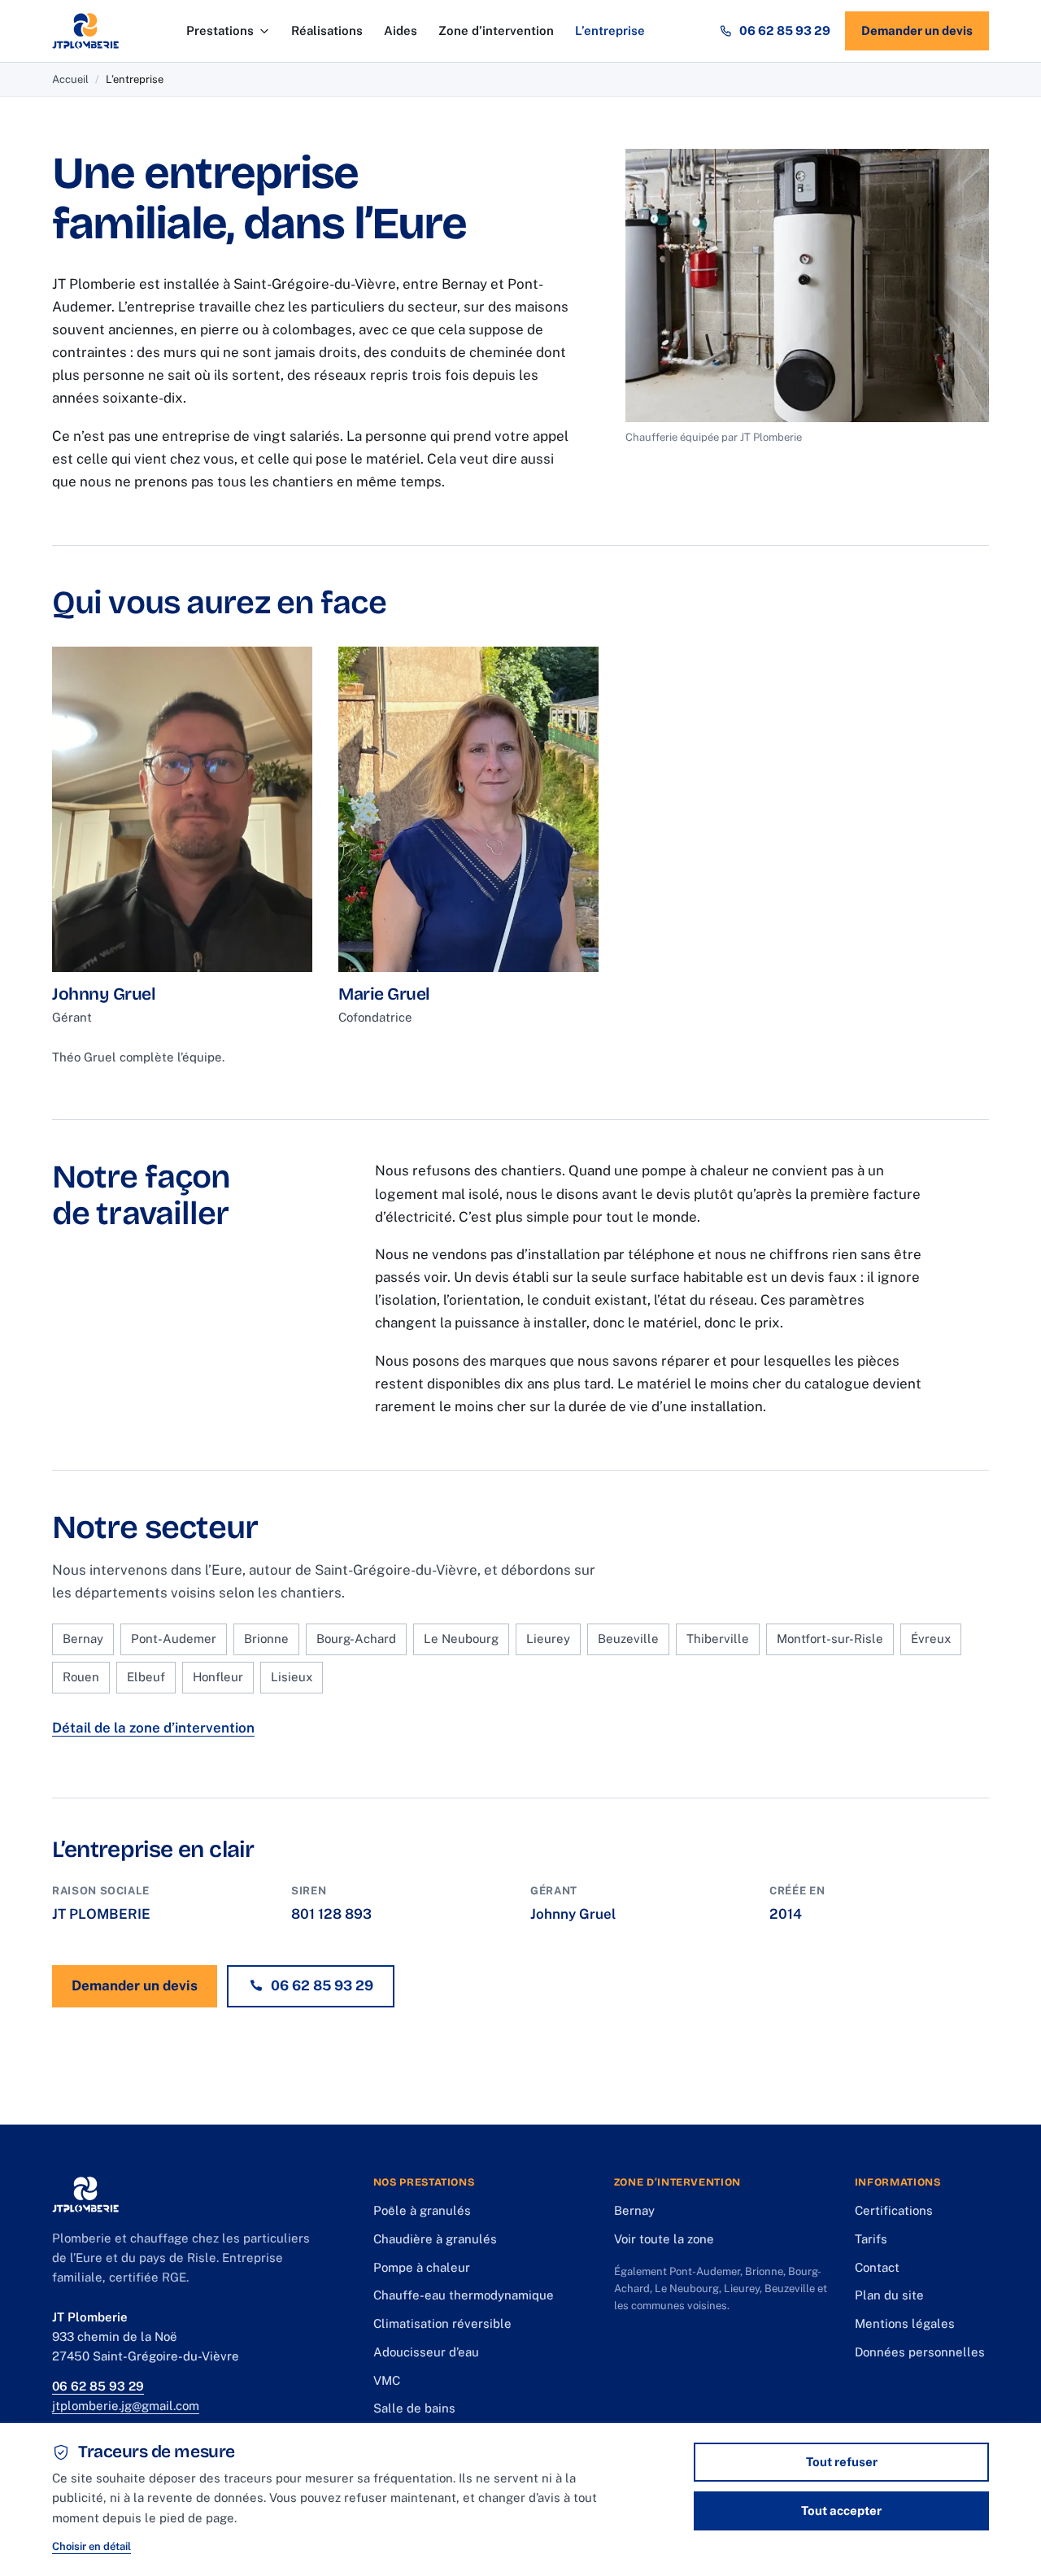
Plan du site (889, 2295)
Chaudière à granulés (435, 2239)
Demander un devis (917, 31)
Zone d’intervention (496, 31)
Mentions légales (905, 2323)
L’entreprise (610, 31)
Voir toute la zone (664, 2239)
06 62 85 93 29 (785, 31)
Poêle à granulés (422, 2210)
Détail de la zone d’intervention (153, 1728)
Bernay (634, 2210)
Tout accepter (841, 2511)
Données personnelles (920, 2352)
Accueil (70, 79)
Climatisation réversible (442, 2323)
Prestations (220, 31)
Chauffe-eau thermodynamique (464, 2295)
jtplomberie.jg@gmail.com (126, 2406)
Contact (877, 2267)
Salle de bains (414, 2408)
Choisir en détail (91, 2546)
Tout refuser (842, 2462)
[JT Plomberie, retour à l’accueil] (85, 31)
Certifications (894, 2210)
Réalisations (327, 31)
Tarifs (871, 2239)
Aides (401, 31)
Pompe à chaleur (422, 2267)
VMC (387, 2380)
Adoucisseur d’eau (426, 2352)
